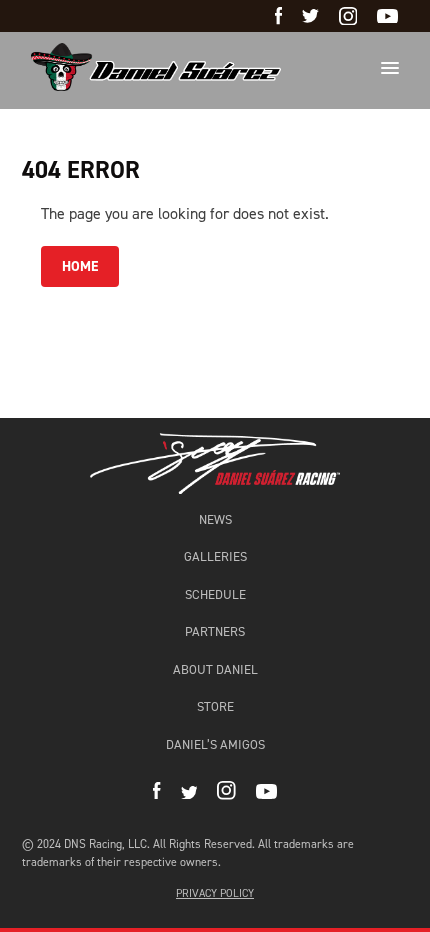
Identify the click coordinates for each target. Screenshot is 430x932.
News (215, 519)
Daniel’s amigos (215, 744)
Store (215, 706)
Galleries (215, 556)
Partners (215, 631)
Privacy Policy (215, 893)
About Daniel (215, 669)
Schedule (215, 594)
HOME (80, 266)
